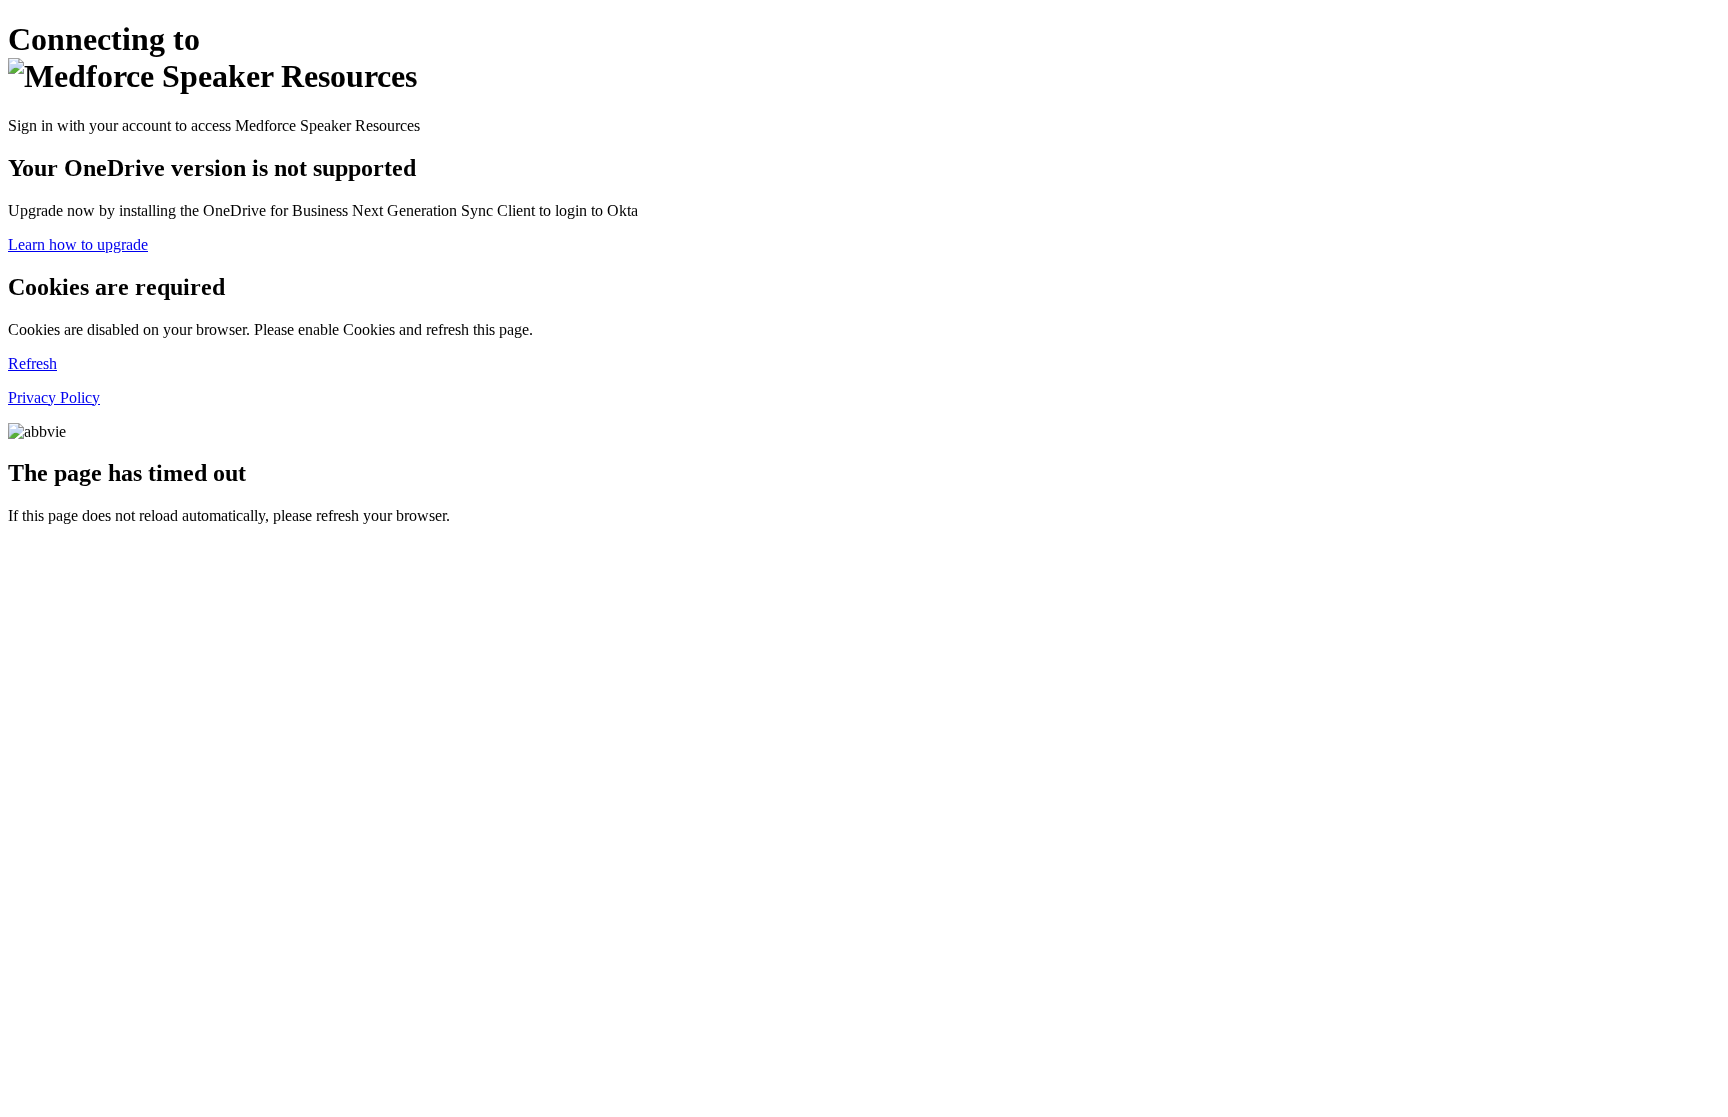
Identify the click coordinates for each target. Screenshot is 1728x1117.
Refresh (32, 363)
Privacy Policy (54, 397)
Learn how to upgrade (78, 244)
